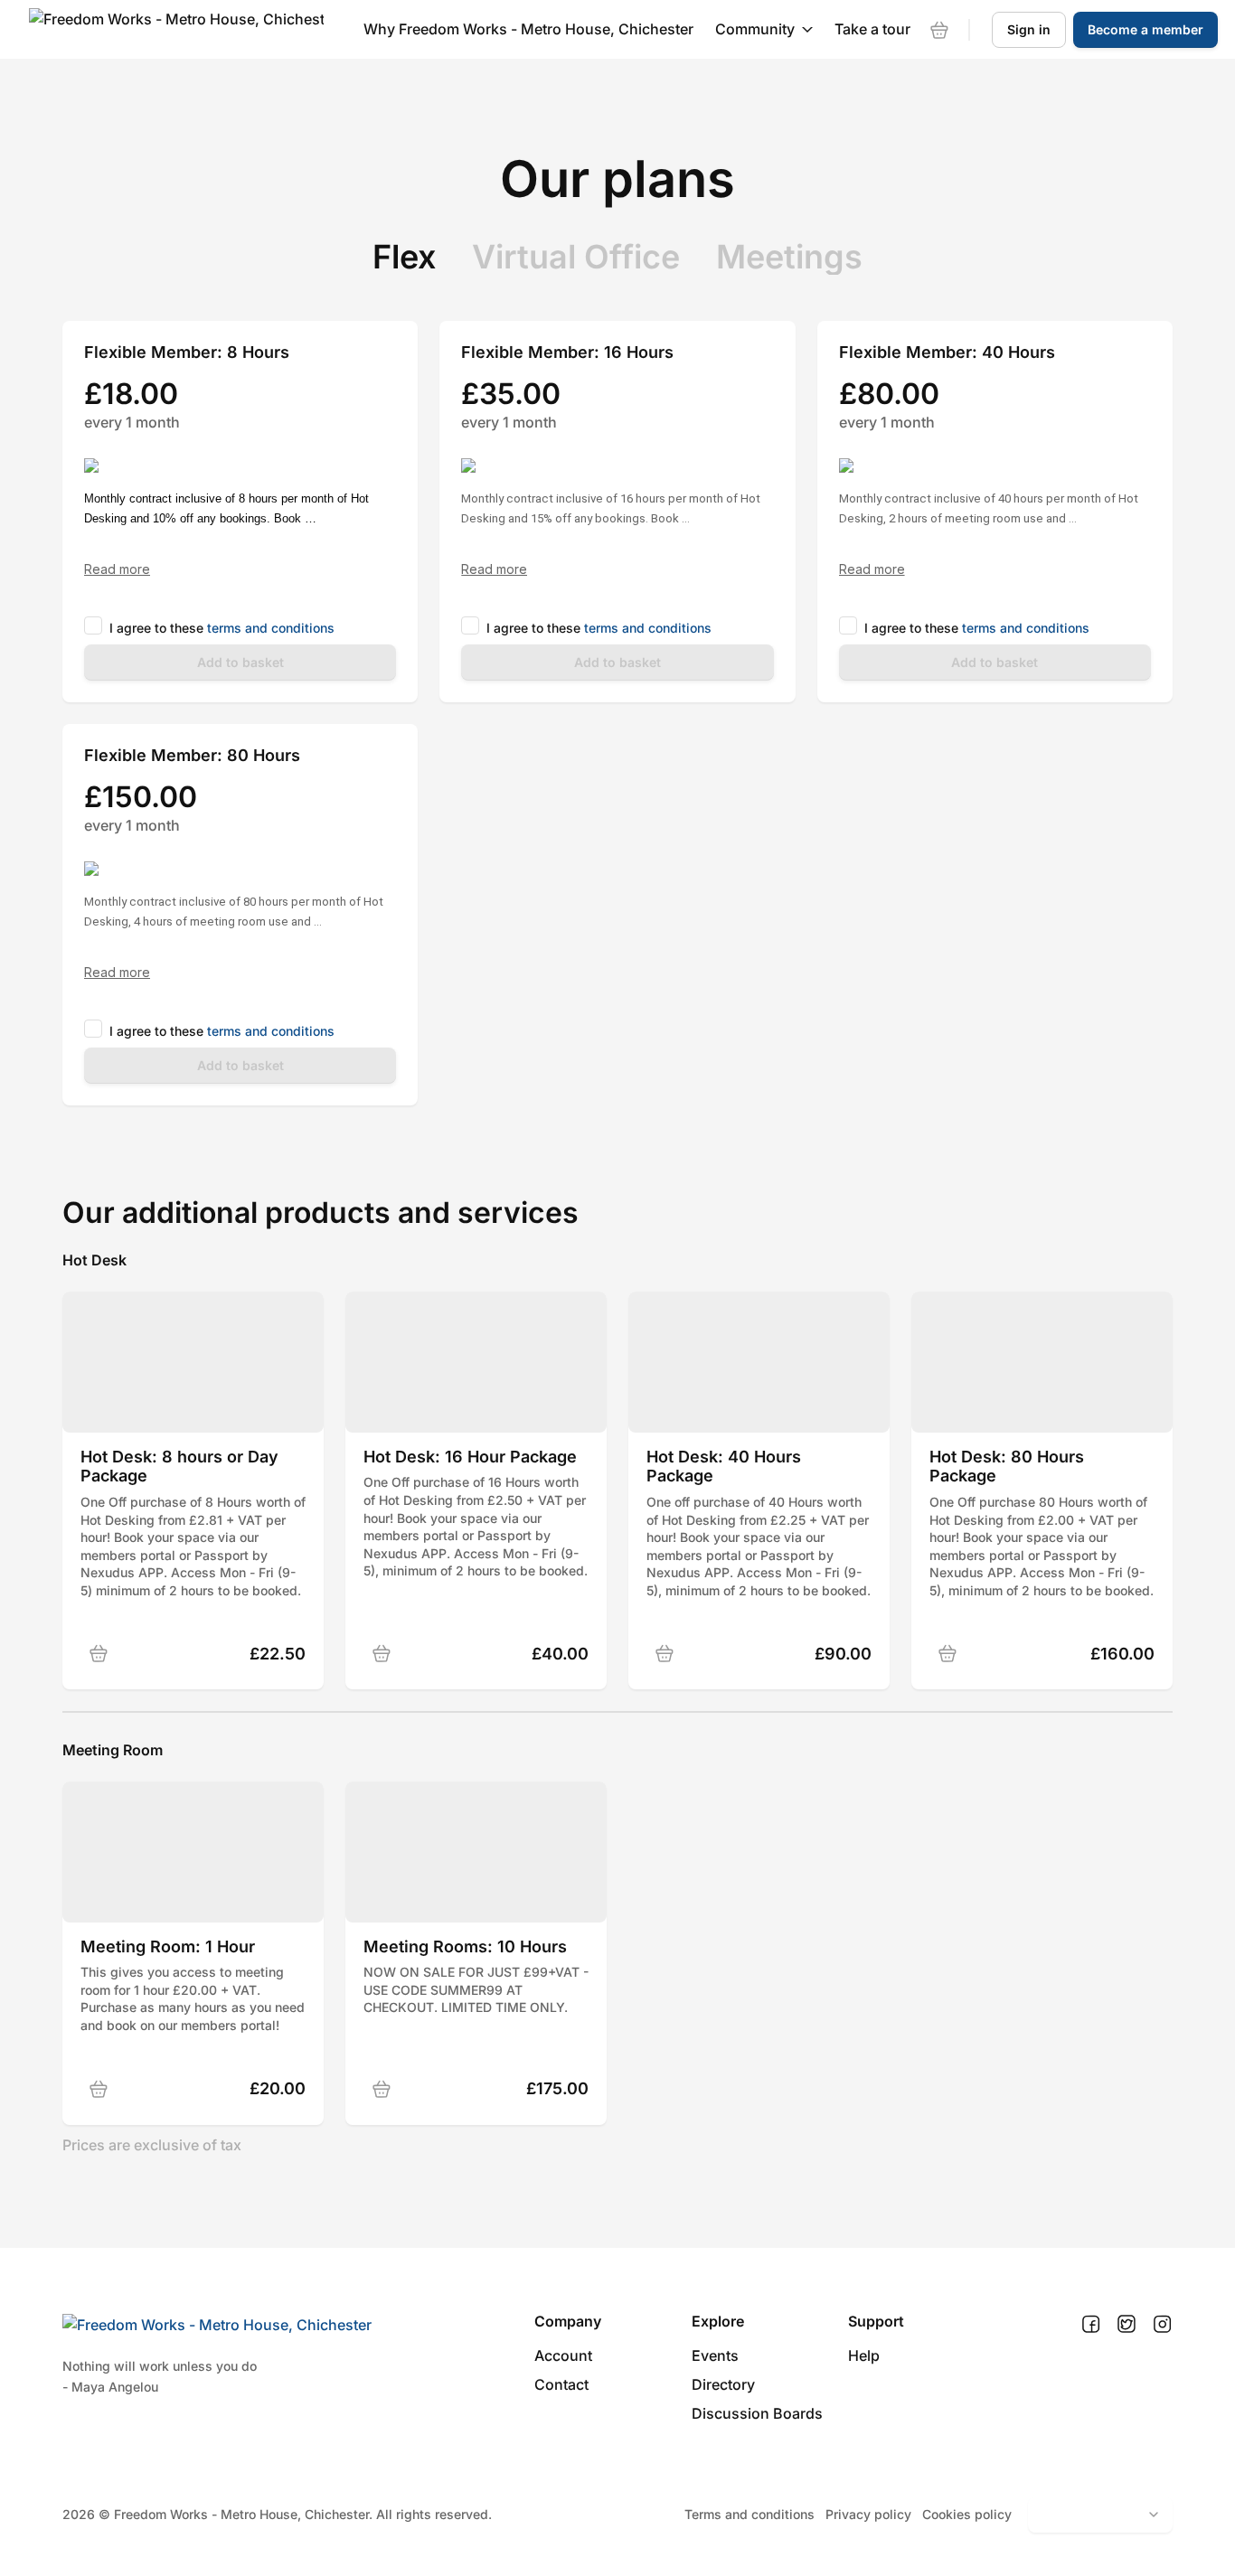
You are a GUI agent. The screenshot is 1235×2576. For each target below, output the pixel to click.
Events (715, 2355)
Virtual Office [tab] (576, 257)
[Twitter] (1127, 2325)
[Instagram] (1162, 2325)
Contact (561, 2384)
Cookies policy (967, 2514)
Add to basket (240, 662)
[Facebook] (1091, 2325)
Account (563, 2355)
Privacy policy (868, 2514)
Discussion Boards (757, 2413)
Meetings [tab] (789, 257)
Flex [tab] (404, 257)
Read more (117, 569)
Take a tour (872, 29)
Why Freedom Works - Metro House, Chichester (528, 29)
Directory (723, 2384)
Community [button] (755, 29)
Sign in (1029, 29)
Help (864, 2355)
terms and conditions (271, 628)
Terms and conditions (749, 2514)
